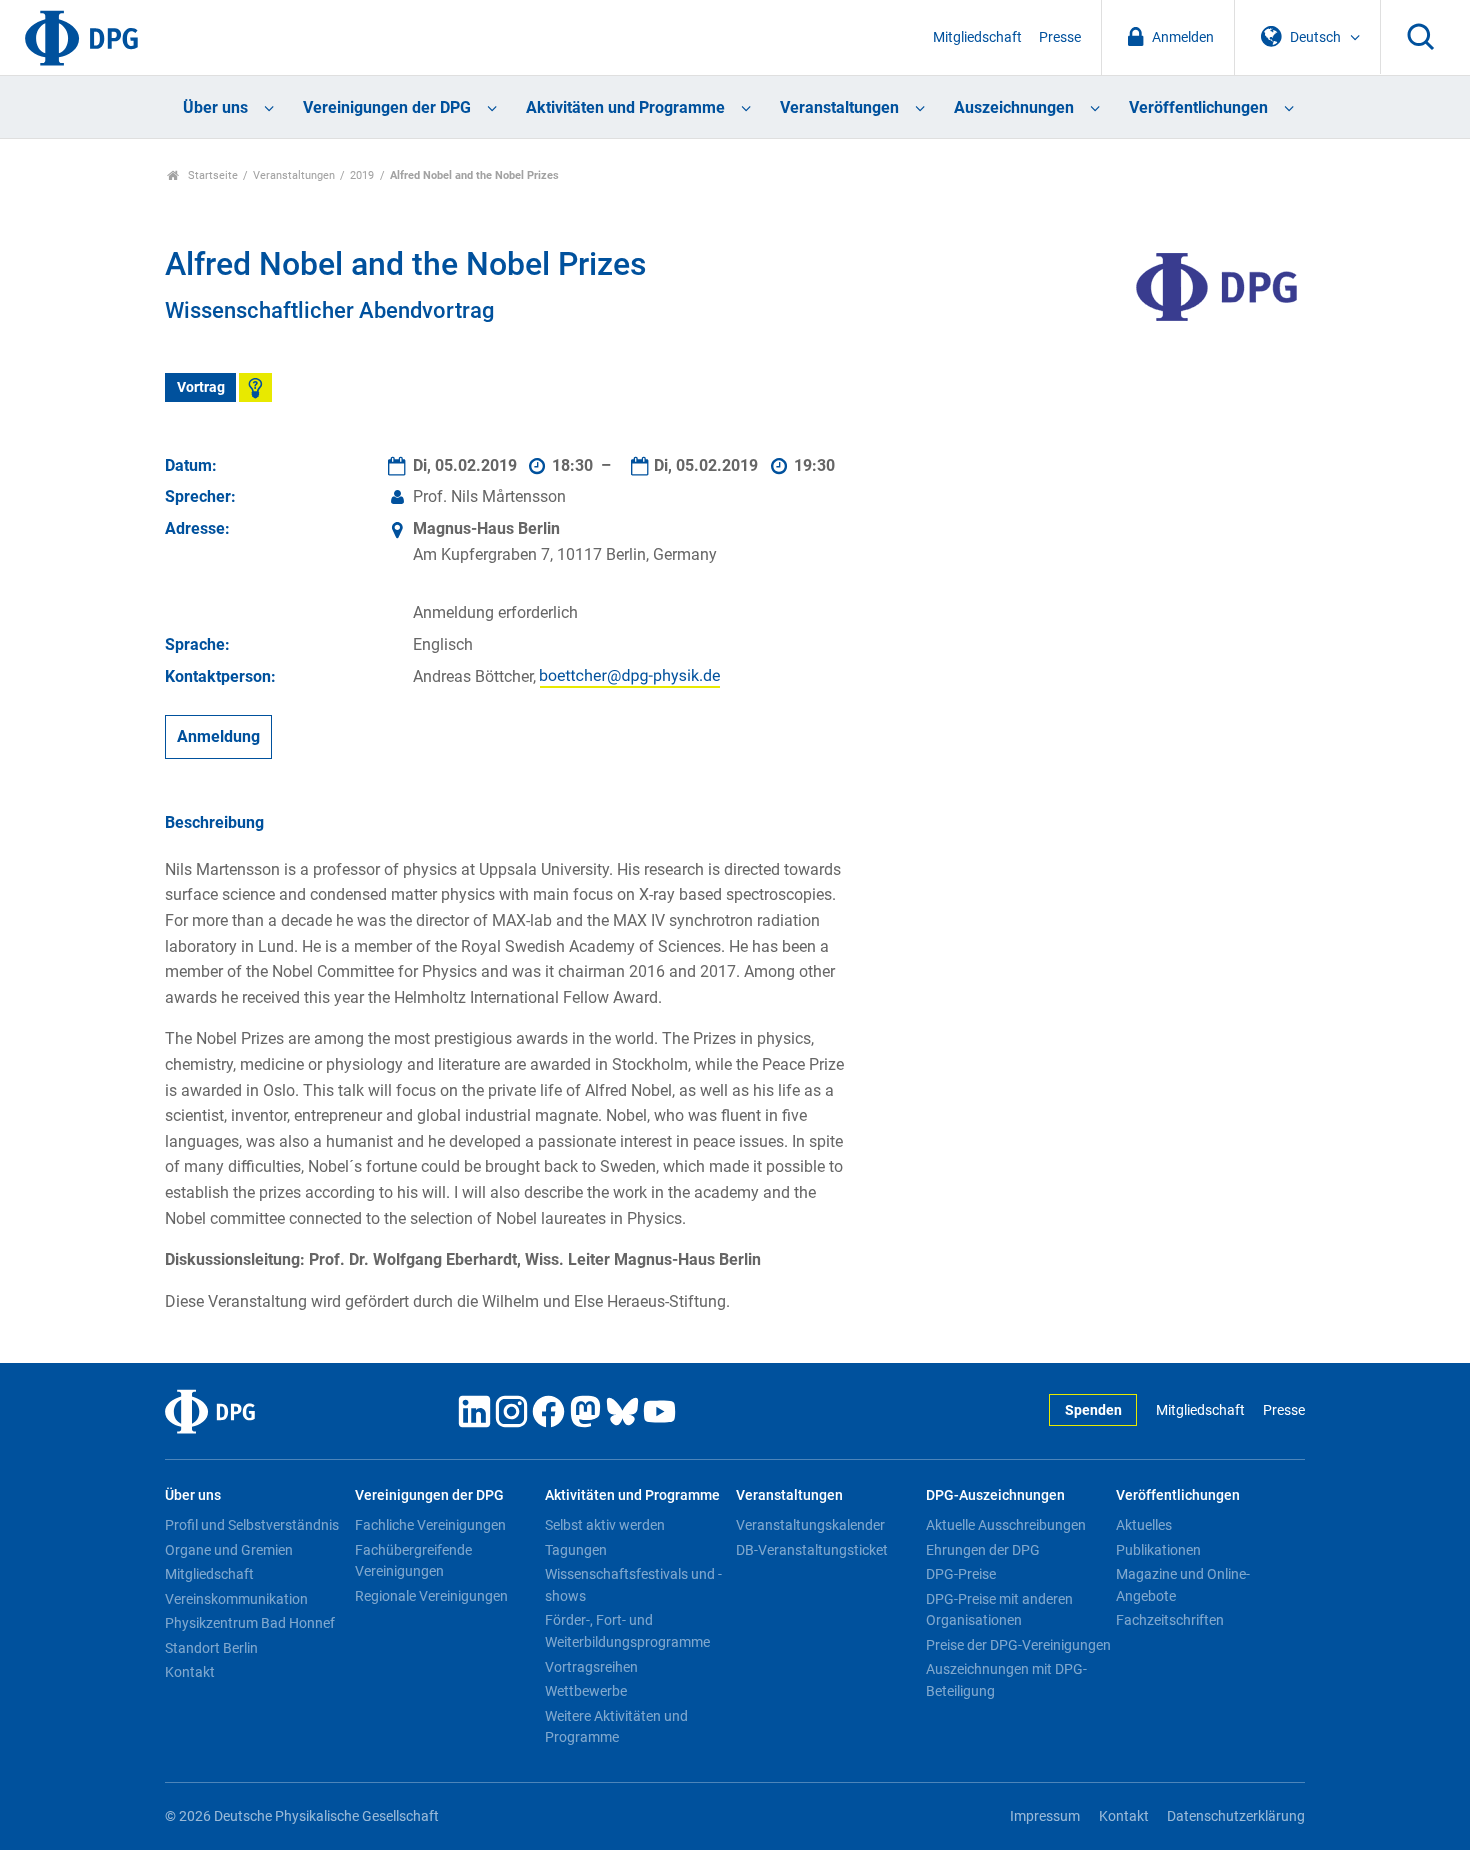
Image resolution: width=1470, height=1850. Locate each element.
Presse (1060, 37)
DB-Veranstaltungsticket (812, 1550)
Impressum (1045, 1816)
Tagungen (576, 1550)
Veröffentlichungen (1198, 107)
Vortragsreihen (591, 1667)
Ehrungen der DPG (983, 1550)
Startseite (211, 175)
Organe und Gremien (229, 1550)
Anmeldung (218, 736)
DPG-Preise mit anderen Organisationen (999, 1610)
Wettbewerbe (586, 1691)
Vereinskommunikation (236, 1599)
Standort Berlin (211, 1648)
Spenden (1093, 1410)
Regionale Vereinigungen (431, 1596)
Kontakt (190, 1672)
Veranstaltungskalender (810, 1525)
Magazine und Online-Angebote (1183, 1585)
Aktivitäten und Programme (625, 107)
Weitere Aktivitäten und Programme (616, 1727)
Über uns (215, 107)
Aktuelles (1144, 1525)
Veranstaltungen (839, 107)
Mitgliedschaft (977, 37)
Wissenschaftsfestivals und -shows (633, 1585)
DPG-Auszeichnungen (995, 1495)
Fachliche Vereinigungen (430, 1525)
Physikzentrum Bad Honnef (250, 1623)
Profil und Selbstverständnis (252, 1525)
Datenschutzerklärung (1236, 1816)
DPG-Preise (961, 1574)
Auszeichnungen (1014, 107)
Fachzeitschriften (1170, 1620)
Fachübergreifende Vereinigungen (413, 1561)
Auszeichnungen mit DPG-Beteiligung (1006, 1680)
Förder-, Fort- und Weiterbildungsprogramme (627, 1631)
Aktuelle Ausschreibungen (1006, 1525)
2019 (362, 175)
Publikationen (1158, 1550)
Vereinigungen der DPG (387, 107)
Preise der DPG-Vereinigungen (1018, 1645)
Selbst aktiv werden (605, 1525)
